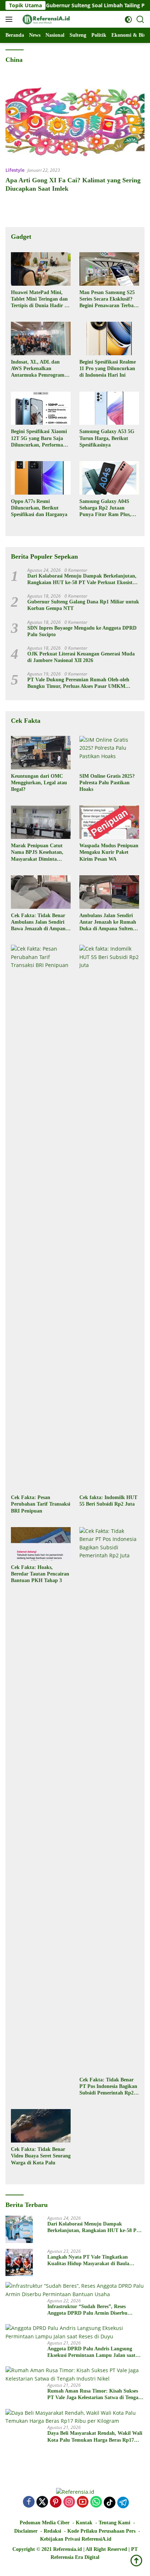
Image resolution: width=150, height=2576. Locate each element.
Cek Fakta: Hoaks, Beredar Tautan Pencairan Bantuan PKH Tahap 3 (40, 1574)
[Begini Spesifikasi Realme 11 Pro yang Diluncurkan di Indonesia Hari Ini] (109, 338)
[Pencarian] (140, 19)
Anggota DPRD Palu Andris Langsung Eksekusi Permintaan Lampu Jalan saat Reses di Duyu (91, 2352)
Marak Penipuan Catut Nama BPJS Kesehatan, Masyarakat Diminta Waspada (37, 853)
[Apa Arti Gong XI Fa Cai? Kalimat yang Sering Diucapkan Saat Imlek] (75, 121)
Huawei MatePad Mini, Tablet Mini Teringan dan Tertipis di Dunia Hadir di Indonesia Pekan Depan (40, 300)
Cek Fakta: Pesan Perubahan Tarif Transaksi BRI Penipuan (41, 1504)
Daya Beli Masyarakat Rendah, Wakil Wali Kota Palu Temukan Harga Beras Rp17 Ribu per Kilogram (95, 2437)
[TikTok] (110, 2502)
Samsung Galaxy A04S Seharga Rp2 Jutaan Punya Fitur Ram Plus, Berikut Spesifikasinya (105, 508)
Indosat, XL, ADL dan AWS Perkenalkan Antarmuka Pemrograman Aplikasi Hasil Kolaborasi (40, 369)
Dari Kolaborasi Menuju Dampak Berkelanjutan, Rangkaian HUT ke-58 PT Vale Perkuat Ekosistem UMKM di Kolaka (83, 580)
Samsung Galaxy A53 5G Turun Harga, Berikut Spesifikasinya (107, 438)
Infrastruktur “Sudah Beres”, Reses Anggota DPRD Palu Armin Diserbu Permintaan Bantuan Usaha (87, 2310)
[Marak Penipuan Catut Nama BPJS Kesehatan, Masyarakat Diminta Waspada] (41, 822)
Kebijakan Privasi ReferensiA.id (76, 2539)
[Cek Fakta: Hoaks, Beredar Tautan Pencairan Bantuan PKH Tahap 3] (41, 1544)
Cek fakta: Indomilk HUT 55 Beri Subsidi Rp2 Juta (108, 1501)
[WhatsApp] (96, 2502)
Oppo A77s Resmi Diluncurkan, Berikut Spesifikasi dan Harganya (39, 508)
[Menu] (10, 19)
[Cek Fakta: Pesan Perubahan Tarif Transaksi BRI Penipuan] (41, 1218)
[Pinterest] (56, 2502)
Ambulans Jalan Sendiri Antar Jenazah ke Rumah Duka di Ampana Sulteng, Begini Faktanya (108, 923)
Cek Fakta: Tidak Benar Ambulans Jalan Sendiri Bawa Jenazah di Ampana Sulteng (40, 923)
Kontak (84, 2523)
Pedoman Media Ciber (45, 2523)
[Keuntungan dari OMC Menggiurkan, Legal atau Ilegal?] (41, 753)
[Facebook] (29, 2502)
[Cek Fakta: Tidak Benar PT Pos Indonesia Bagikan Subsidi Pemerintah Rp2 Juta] (109, 1800)
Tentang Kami (115, 2523)
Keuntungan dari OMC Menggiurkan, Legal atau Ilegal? (39, 783)
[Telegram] (123, 2502)
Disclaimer (26, 2531)
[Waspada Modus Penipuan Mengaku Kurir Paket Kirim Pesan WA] (109, 822)
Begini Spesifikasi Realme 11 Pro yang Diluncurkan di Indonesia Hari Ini (108, 368)
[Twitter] (42, 2502)
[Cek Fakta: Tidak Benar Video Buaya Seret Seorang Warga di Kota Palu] (41, 2126)
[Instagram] (69, 2502)
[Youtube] (83, 2502)
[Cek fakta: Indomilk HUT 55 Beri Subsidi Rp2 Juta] (109, 1218)
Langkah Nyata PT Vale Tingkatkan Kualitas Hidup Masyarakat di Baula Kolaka (88, 2261)
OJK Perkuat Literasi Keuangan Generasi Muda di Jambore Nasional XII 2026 (81, 657)
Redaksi (52, 2531)
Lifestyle (15, 170)
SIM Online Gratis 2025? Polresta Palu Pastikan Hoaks (107, 783)
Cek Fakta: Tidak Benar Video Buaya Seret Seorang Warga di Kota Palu (41, 2156)
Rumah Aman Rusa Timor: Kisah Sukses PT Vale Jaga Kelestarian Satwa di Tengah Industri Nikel (94, 2395)
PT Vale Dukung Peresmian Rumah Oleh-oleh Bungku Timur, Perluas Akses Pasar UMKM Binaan (78, 683)
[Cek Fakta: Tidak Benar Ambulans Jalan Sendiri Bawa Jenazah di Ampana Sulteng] (41, 892)
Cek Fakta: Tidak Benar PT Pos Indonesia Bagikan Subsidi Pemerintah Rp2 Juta (108, 2087)
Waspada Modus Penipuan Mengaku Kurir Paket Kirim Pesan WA (109, 852)
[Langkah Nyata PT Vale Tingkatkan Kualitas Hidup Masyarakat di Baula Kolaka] (19, 2262)
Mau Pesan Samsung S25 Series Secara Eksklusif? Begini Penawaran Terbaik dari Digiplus (109, 300)
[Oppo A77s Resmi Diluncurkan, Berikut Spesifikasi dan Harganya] (41, 478)
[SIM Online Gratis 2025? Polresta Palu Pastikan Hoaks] (109, 753)
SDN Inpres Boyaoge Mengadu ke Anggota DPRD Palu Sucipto (82, 631)
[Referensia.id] (45, 19)
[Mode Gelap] (128, 19)
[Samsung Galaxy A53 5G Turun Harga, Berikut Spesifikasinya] (109, 408)
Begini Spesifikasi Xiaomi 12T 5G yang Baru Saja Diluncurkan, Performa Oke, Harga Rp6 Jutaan (39, 439)
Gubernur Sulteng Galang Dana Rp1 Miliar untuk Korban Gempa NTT (83, 605)
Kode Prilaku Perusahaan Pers (101, 2531)
